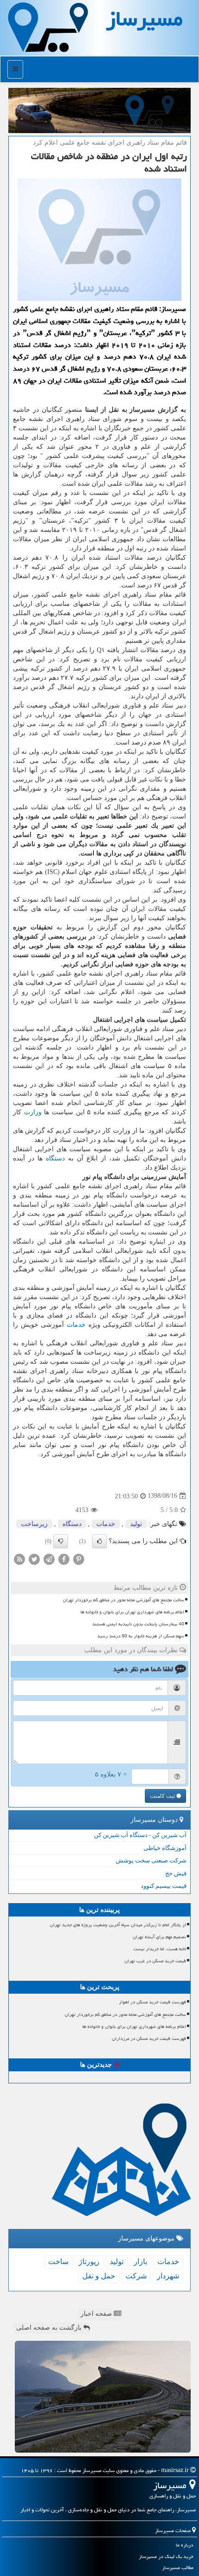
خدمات (76, 1325)
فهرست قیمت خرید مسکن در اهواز (152, 2002)
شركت (136, 2276)
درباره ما (185, 2545)
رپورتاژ (89, 2262)
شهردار (168, 2276)
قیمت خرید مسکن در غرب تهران (155, 1961)
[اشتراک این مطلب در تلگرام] (49, 1559)
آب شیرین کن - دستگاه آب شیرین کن (140, 1835)
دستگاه (55, 1158)
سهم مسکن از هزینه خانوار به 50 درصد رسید (141, 1636)
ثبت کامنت (163, 1796)
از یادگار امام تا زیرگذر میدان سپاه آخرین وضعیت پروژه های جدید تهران (118, 1925)
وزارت (33, 1112)
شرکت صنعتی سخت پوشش (151, 1860)
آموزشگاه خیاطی (165, 1848)
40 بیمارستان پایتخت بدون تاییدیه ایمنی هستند (138, 1624)
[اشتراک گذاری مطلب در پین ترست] (79, 1559)
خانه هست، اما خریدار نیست (160, 1949)
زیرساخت (34, 1524)
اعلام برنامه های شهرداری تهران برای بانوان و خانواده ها (132, 1612)
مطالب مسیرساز (178, 2567)
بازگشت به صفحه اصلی (50, 2328)
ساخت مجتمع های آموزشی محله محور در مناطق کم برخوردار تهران (124, 1600)
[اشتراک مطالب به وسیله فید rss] (19, 1559)
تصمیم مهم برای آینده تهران (159, 1937)
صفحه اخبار (97, 2314)
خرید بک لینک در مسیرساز (166, 2556)
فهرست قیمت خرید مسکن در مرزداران (149, 2039)
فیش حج (176, 1873)
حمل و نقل (99, 2276)
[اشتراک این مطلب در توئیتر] (34, 1559)
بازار (140, 2262)
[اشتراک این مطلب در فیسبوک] (64, 1559)
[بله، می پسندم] (99, 1541)
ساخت (58, 2262)
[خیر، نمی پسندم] (61, 1541)
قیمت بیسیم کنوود (164, 1886)
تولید (136, 1524)
